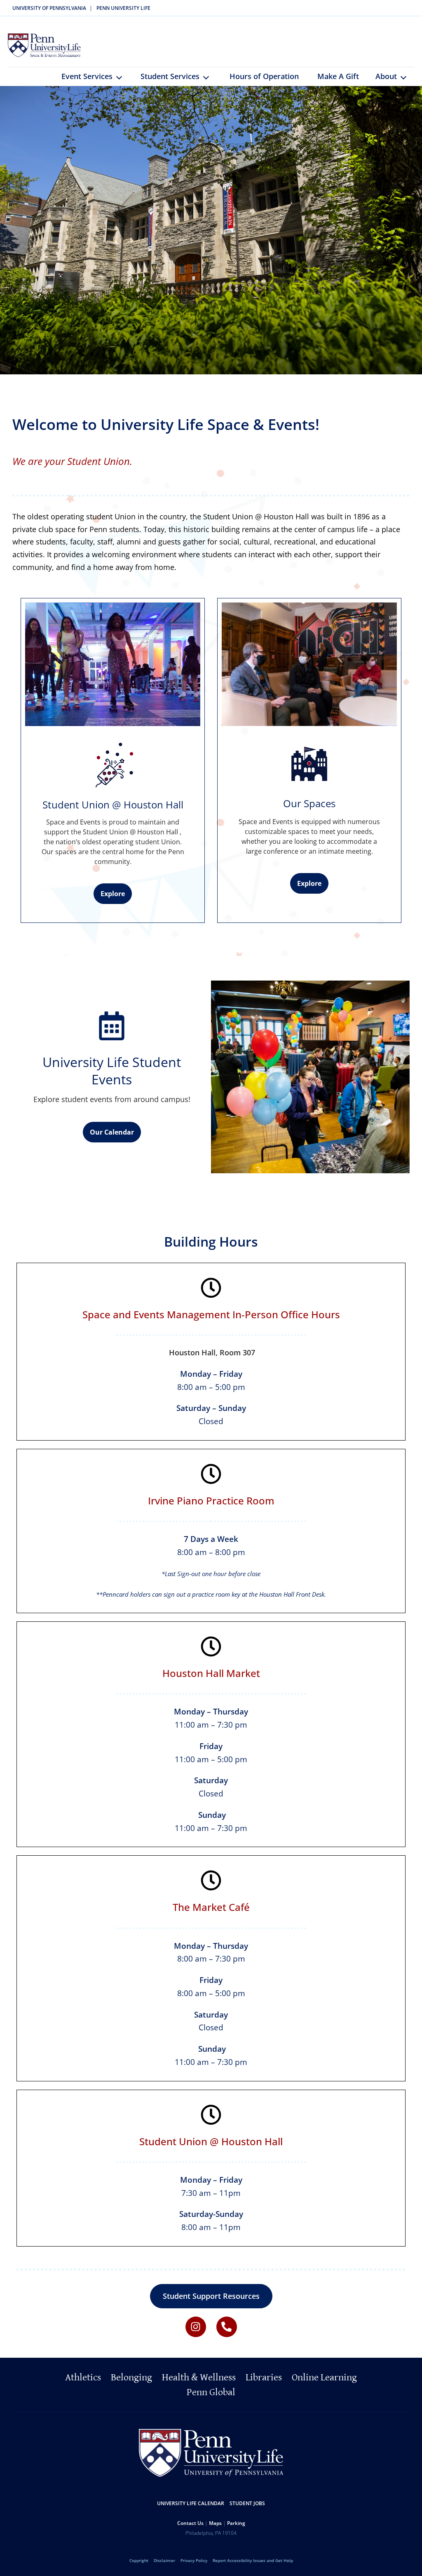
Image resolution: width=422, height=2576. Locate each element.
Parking (236, 2523)
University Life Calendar (191, 2503)
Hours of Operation (264, 76)
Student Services (170, 76)
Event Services (87, 76)
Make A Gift (338, 76)
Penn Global (211, 2392)
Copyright (139, 2560)
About (386, 76)
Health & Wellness (199, 2377)
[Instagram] (196, 2327)
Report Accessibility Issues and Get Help (253, 2560)
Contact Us (190, 2523)
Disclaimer (164, 2560)
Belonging (131, 2377)
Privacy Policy (194, 2560)
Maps (215, 2523)
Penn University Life (123, 8)
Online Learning (324, 2377)
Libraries (264, 2377)
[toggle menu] (122, 80)
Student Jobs (247, 2503)
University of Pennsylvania (49, 8)
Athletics (83, 2377)
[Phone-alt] (227, 2327)
